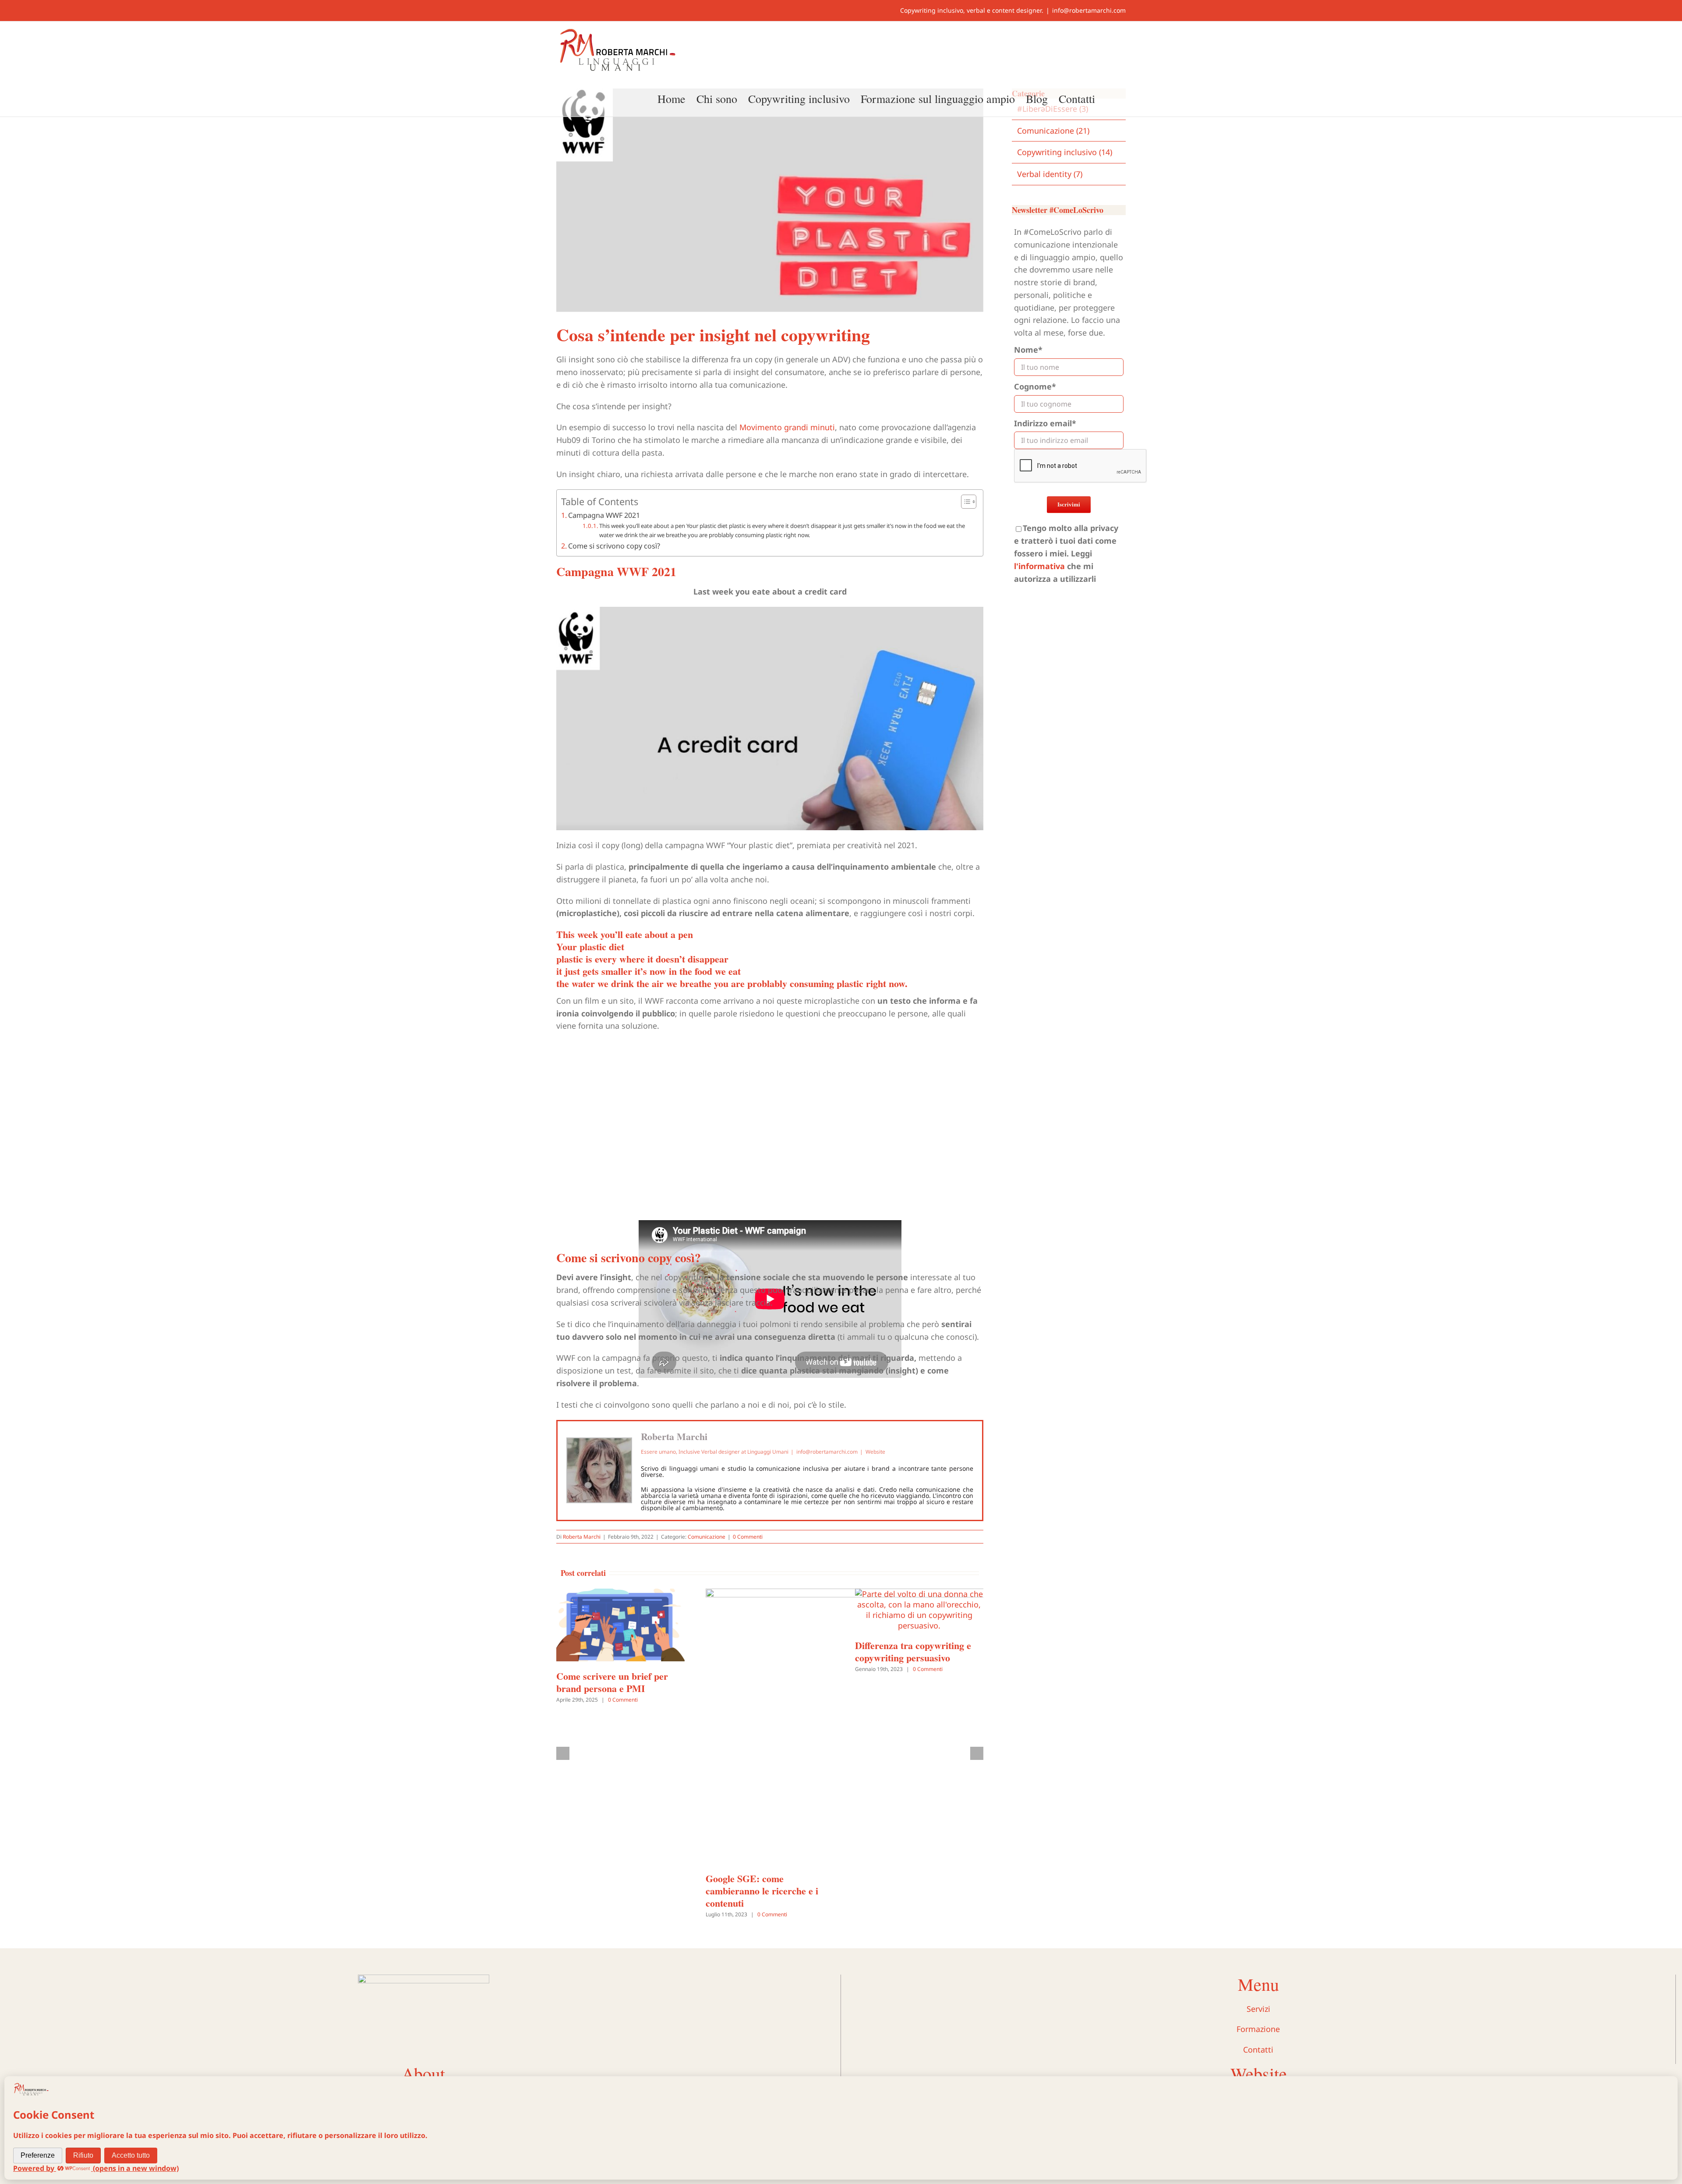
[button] (1110, 98)
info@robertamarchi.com (1089, 10)
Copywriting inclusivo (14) (1065, 152)
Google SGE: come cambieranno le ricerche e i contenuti (762, 1891)
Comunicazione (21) (1053, 131)
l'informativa (1039, 566)
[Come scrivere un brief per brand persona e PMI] (620, 1594)
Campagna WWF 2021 (604, 515)
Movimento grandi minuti (787, 427)
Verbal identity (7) (1050, 174)
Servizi (1258, 2009)
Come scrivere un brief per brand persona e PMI (612, 1682)
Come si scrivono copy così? (614, 546)
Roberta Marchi (674, 1436)
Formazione (1258, 2029)
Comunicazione (707, 1537)
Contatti (1258, 2049)
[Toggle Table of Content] (964, 502)
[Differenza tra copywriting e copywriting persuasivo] (919, 1594)
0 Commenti (748, 1537)
